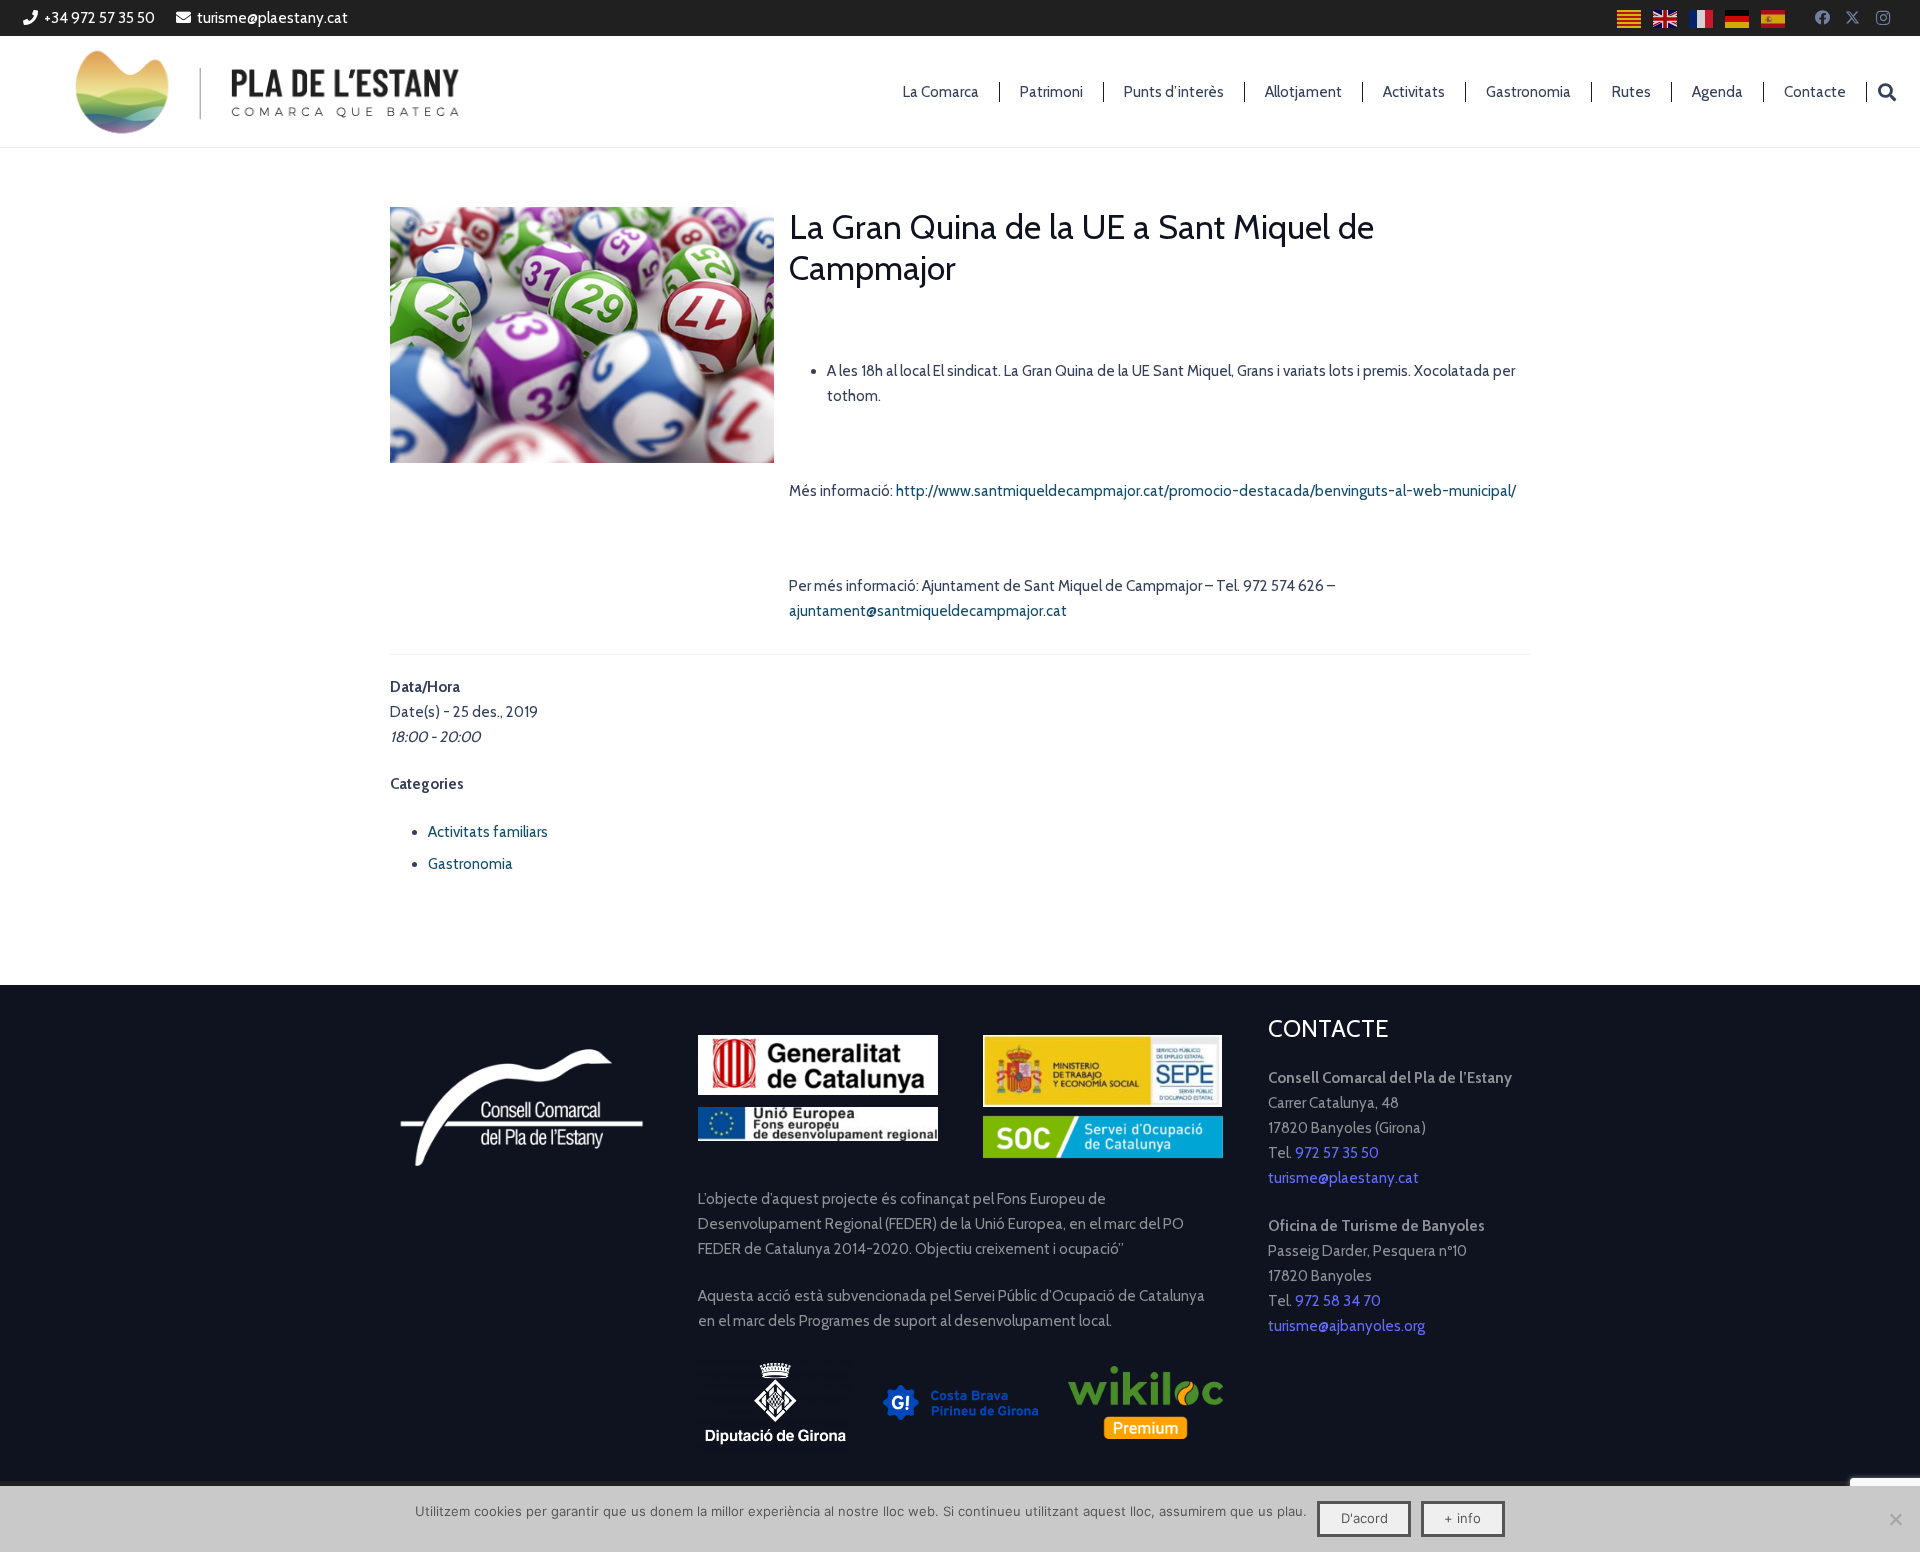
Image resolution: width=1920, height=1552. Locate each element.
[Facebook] (1823, 18)
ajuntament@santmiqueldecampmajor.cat (929, 611)
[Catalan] (1630, 18)
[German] (1738, 18)
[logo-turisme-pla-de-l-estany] (267, 92)
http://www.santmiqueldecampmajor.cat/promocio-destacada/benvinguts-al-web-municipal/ (1206, 491)
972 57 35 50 (1337, 1153)
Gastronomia (470, 864)
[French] (1702, 18)
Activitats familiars (488, 832)
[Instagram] (1883, 18)
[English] (1666, 18)
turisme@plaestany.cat (1343, 1178)
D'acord (1364, 1518)
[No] (1895, 1519)
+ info (1462, 1518)
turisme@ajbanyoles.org (1346, 1326)
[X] (1853, 18)
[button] (1887, 92)
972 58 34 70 (1338, 1301)
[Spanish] (1774, 18)
